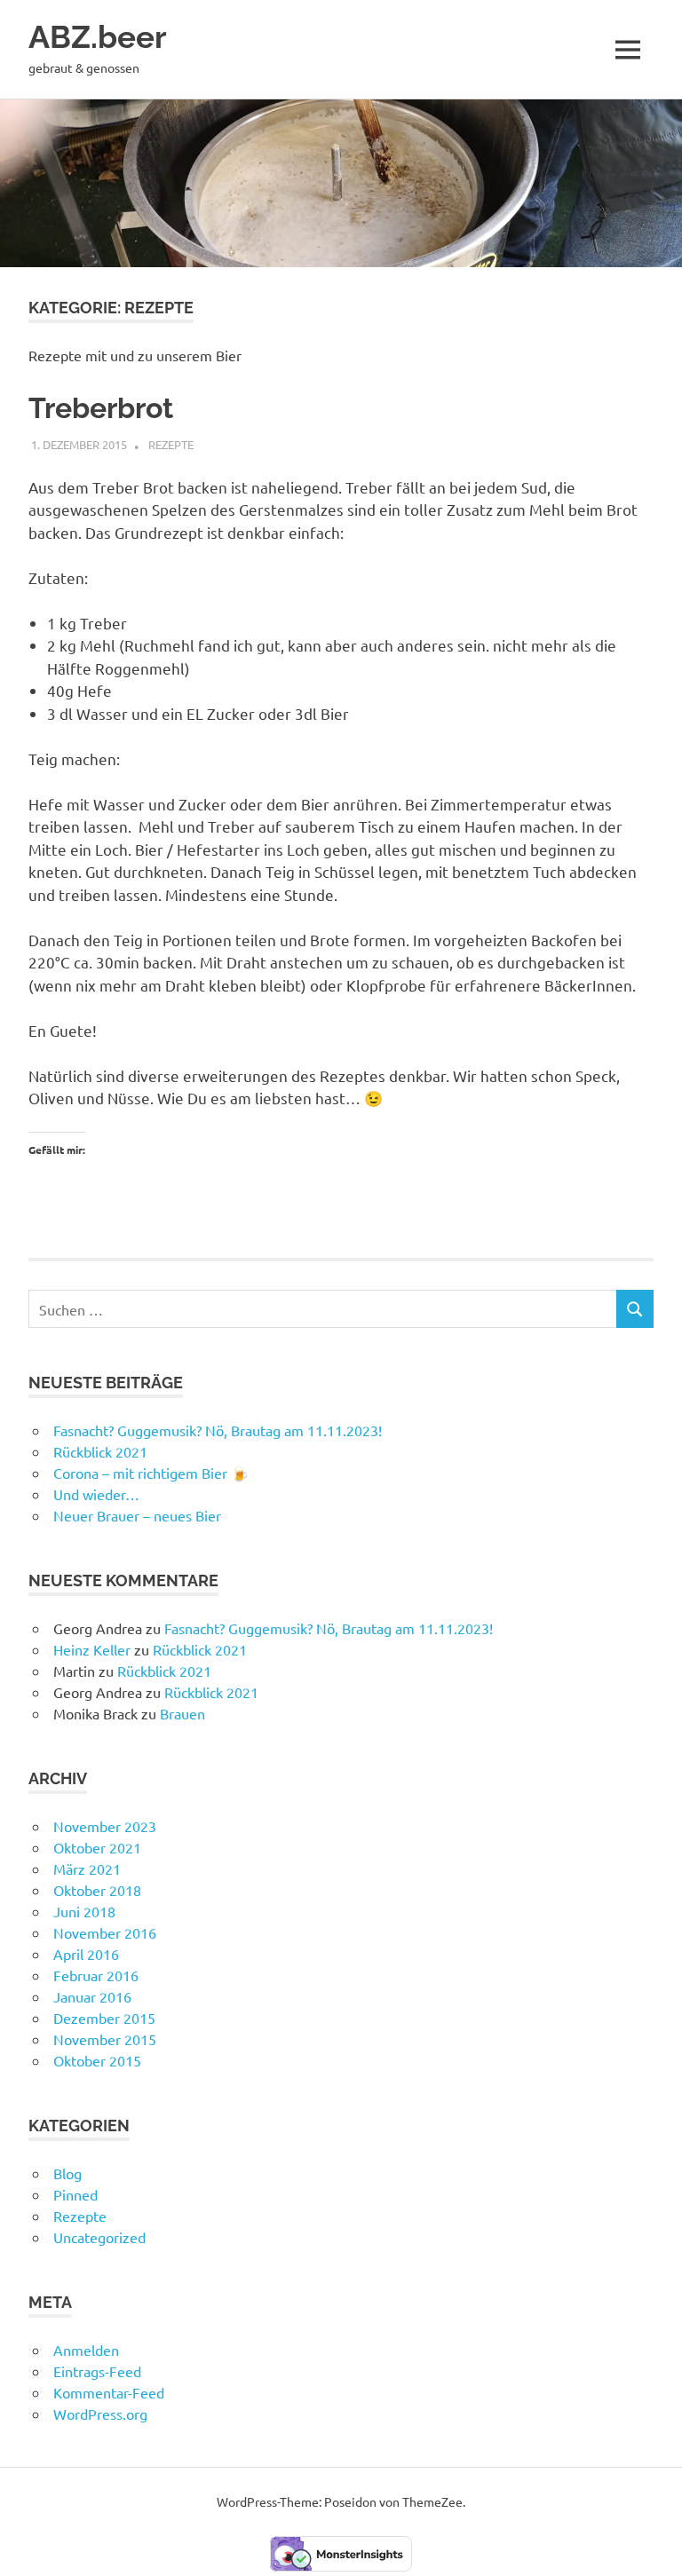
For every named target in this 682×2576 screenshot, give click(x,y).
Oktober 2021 (97, 1847)
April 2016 (86, 1954)
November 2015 (105, 2039)
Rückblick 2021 (100, 1451)
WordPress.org (100, 2414)
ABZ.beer (98, 37)
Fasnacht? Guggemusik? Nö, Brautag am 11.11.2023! (218, 1430)
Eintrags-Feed (97, 2371)
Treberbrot (101, 408)
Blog (67, 2173)
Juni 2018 (84, 1911)
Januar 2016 (92, 1996)
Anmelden (86, 2350)
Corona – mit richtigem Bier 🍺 (151, 1473)
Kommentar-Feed (109, 2392)
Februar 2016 (96, 1975)
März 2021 (87, 1869)
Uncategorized (99, 2237)
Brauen (182, 1713)
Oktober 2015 (97, 2060)
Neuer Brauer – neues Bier (137, 1515)
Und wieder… (96, 1494)
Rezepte (171, 444)
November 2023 (105, 1826)
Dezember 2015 (104, 2018)
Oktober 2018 (97, 1890)
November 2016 (105, 1932)
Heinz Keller (92, 1649)
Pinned (75, 2194)
